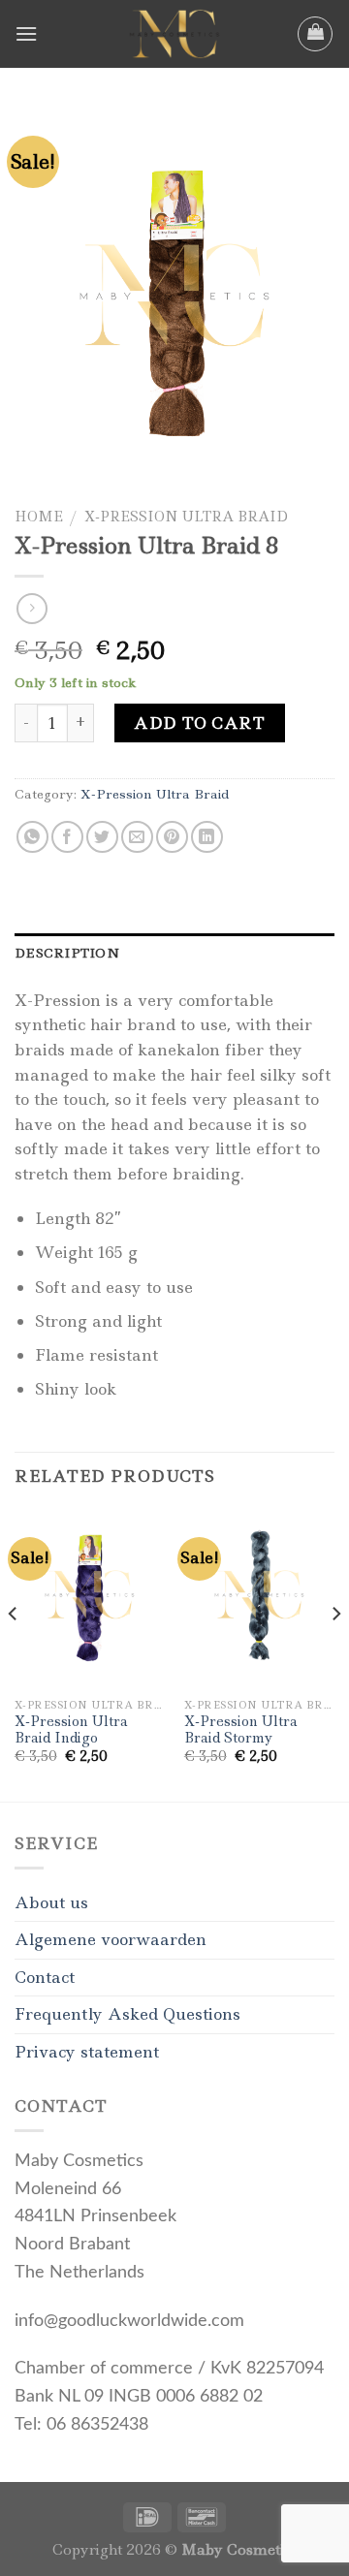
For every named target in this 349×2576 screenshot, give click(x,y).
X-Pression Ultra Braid (186, 517)
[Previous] (14, 1653)
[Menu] (26, 33)
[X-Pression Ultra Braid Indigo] (90, 1598)
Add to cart (199, 723)
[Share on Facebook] (67, 837)
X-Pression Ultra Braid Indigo (71, 1730)
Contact (45, 1977)
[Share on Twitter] (102, 837)
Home (39, 517)
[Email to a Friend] (137, 837)
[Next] (335, 1653)
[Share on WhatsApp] (32, 837)
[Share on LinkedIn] (207, 837)
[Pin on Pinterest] (172, 837)
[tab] (174, 953)
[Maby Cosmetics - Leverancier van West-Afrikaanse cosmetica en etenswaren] (174, 34)
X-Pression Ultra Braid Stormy (241, 1730)
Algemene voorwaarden (111, 1939)
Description (67, 953)
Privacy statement (87, 2052)
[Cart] (315, 34)
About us (51, 1902)
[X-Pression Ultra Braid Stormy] (259, 1598)
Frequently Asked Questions (127, 2014)
